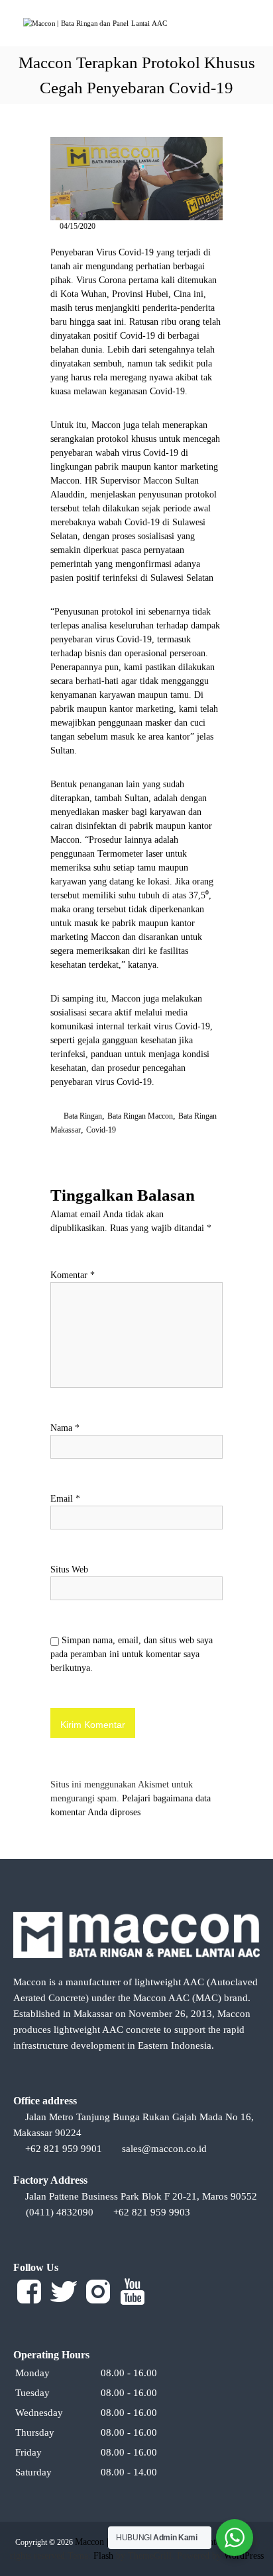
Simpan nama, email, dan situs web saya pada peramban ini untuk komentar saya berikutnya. (132, 1654)
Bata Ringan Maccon (140, 1116)
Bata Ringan (83, 1116)
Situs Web (69, 1569)
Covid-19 (101, 1130)
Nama (65, 1428)
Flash (103, 2556)
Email (65, 1499)
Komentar (73, 1275)
